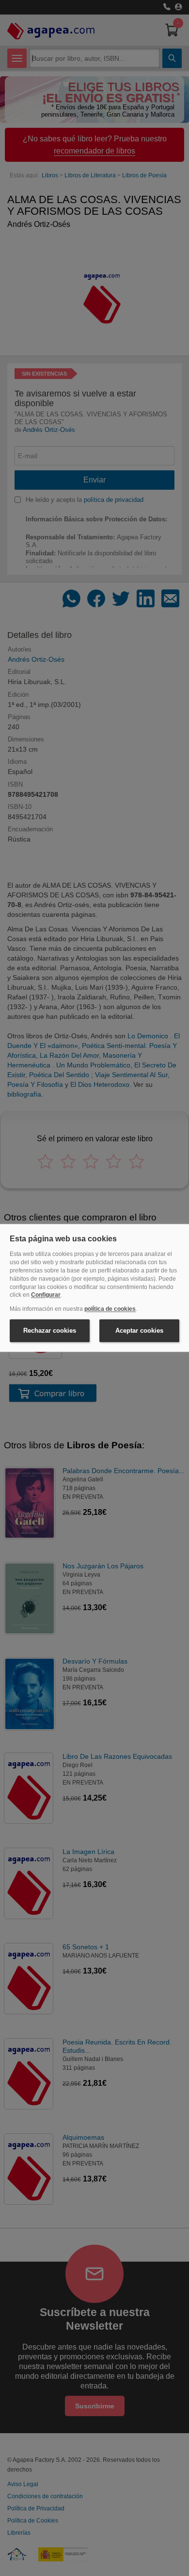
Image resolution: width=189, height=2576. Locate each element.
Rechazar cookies (50, 1331)
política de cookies (110, 1309)
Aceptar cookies (139, 1331)
